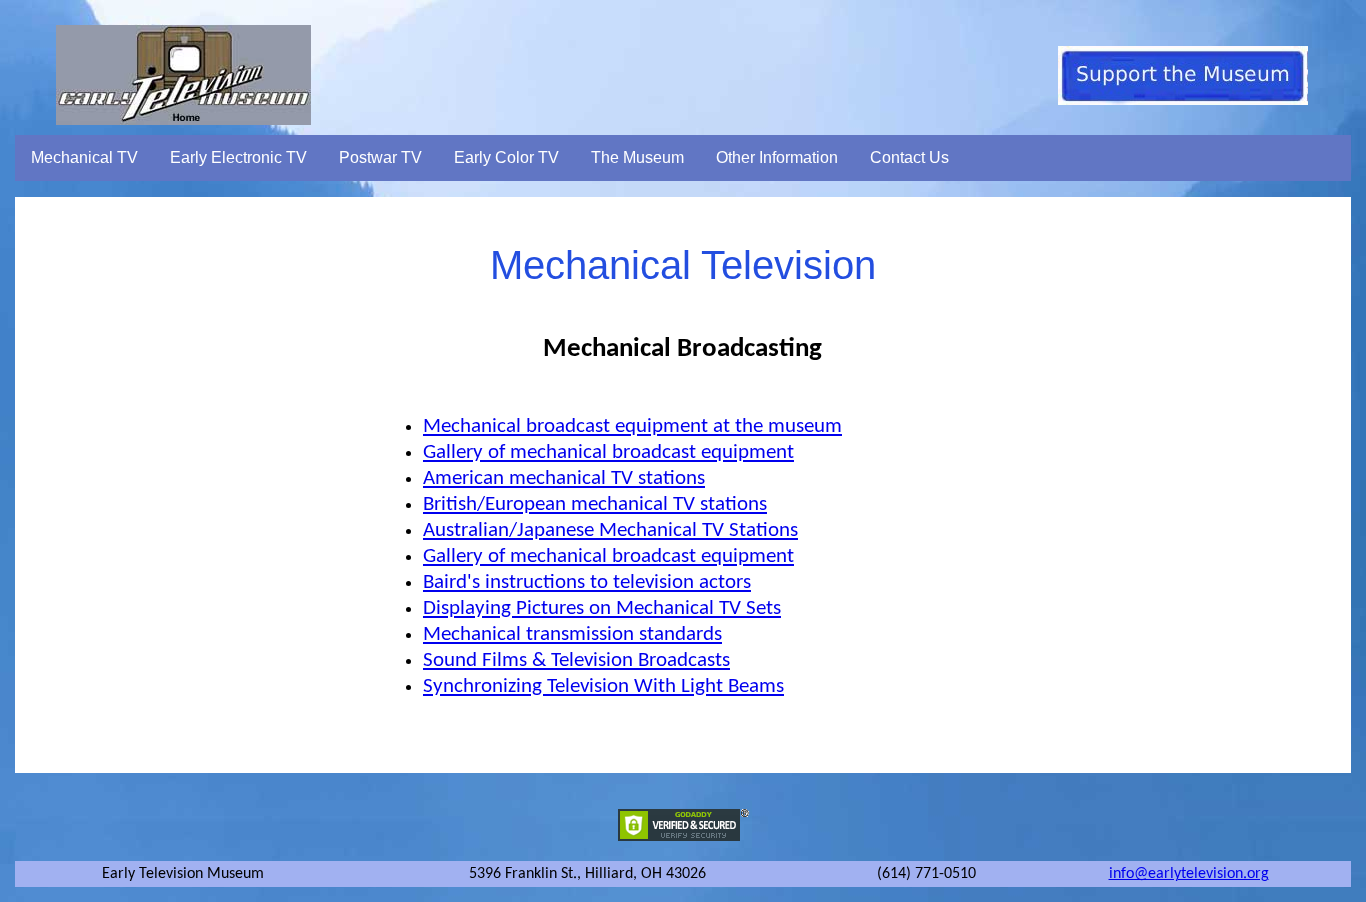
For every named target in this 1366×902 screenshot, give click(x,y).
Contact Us (909, 157)
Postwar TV (380, 157)
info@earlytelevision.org (1189, 874)
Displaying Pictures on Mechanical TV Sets (602, 608)
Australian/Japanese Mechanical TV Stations (610, 530)
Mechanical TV (84, 157)
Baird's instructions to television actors (587, 582)
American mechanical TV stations (564, 478)
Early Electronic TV (238, 157)
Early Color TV (506, 157)
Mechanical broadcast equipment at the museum (632, 426)
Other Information (777, 157)
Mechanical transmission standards (572, 634)
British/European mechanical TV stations (595, 504)
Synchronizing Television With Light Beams (603, 686)
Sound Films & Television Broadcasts (576, 660)
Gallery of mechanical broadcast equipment (608, 452)
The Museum (637, 157)
